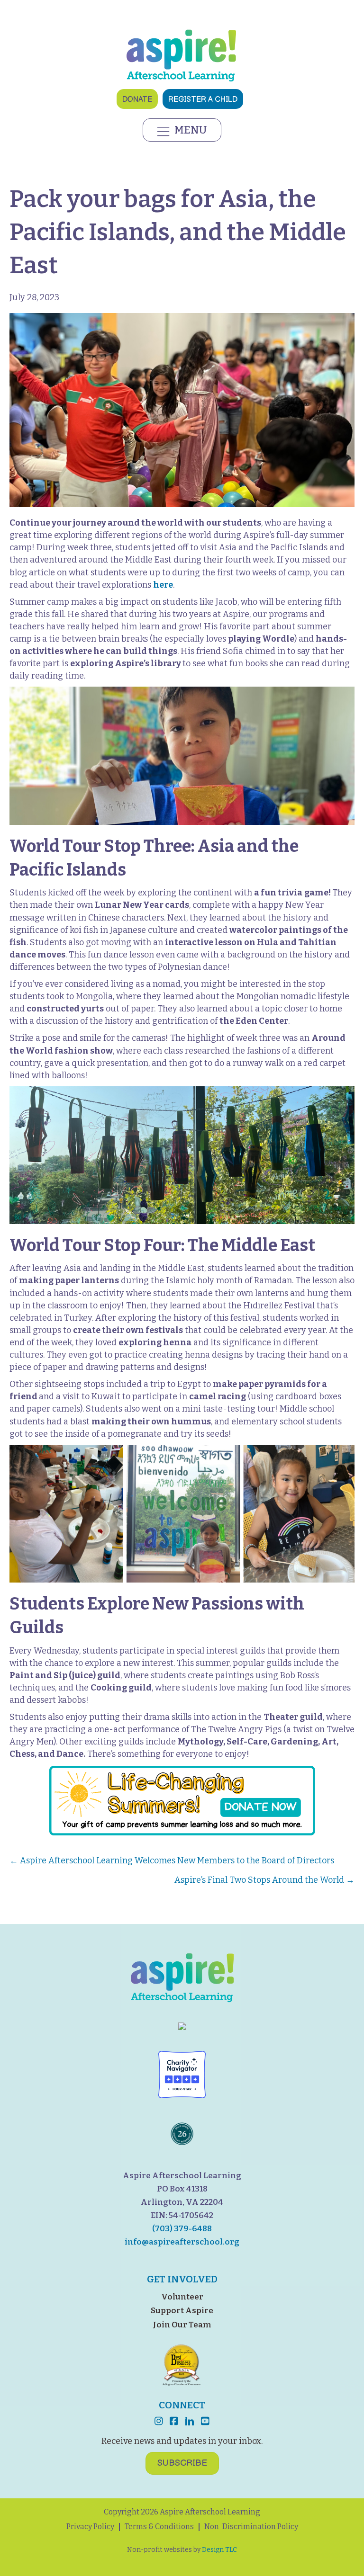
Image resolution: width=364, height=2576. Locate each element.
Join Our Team (182, 2325)
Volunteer (182, 2296)
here (163, 585)
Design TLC (219, 2550)
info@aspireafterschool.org (182, 2241)
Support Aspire (182, 2311)
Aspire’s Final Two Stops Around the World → (264, 1880)
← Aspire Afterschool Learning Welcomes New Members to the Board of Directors (172, 1860)
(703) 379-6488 (182, 2228)
